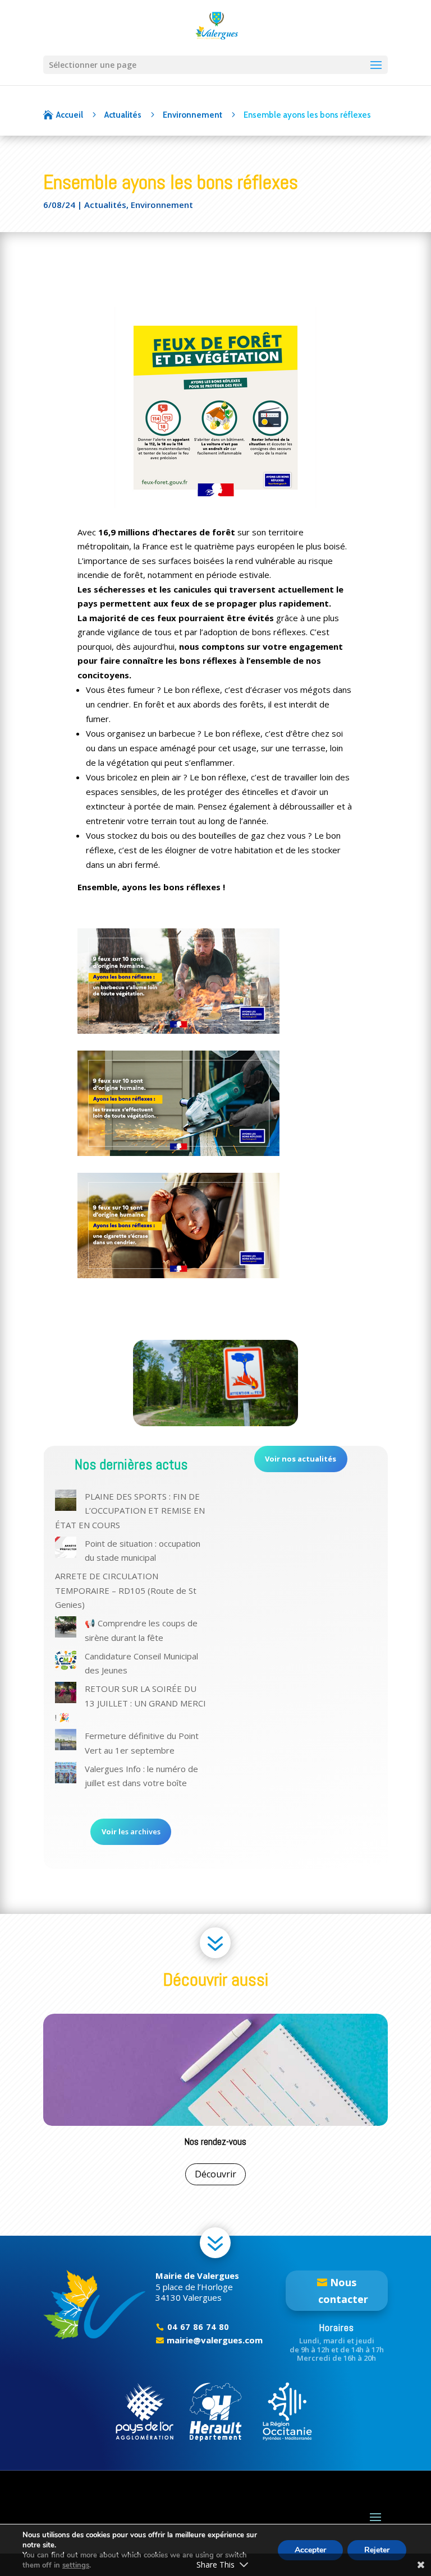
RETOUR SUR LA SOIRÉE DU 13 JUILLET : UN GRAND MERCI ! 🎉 (130, 1703)
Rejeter (377, 2550)
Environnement (162, 205)
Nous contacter (343, 2291)
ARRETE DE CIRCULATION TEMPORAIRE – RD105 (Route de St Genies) (126, 1590)
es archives (131, 1832)
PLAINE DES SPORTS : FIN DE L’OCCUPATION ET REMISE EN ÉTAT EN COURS (130, 1511)
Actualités (105, 205)
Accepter (310, 2550)
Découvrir (215, 2174)
